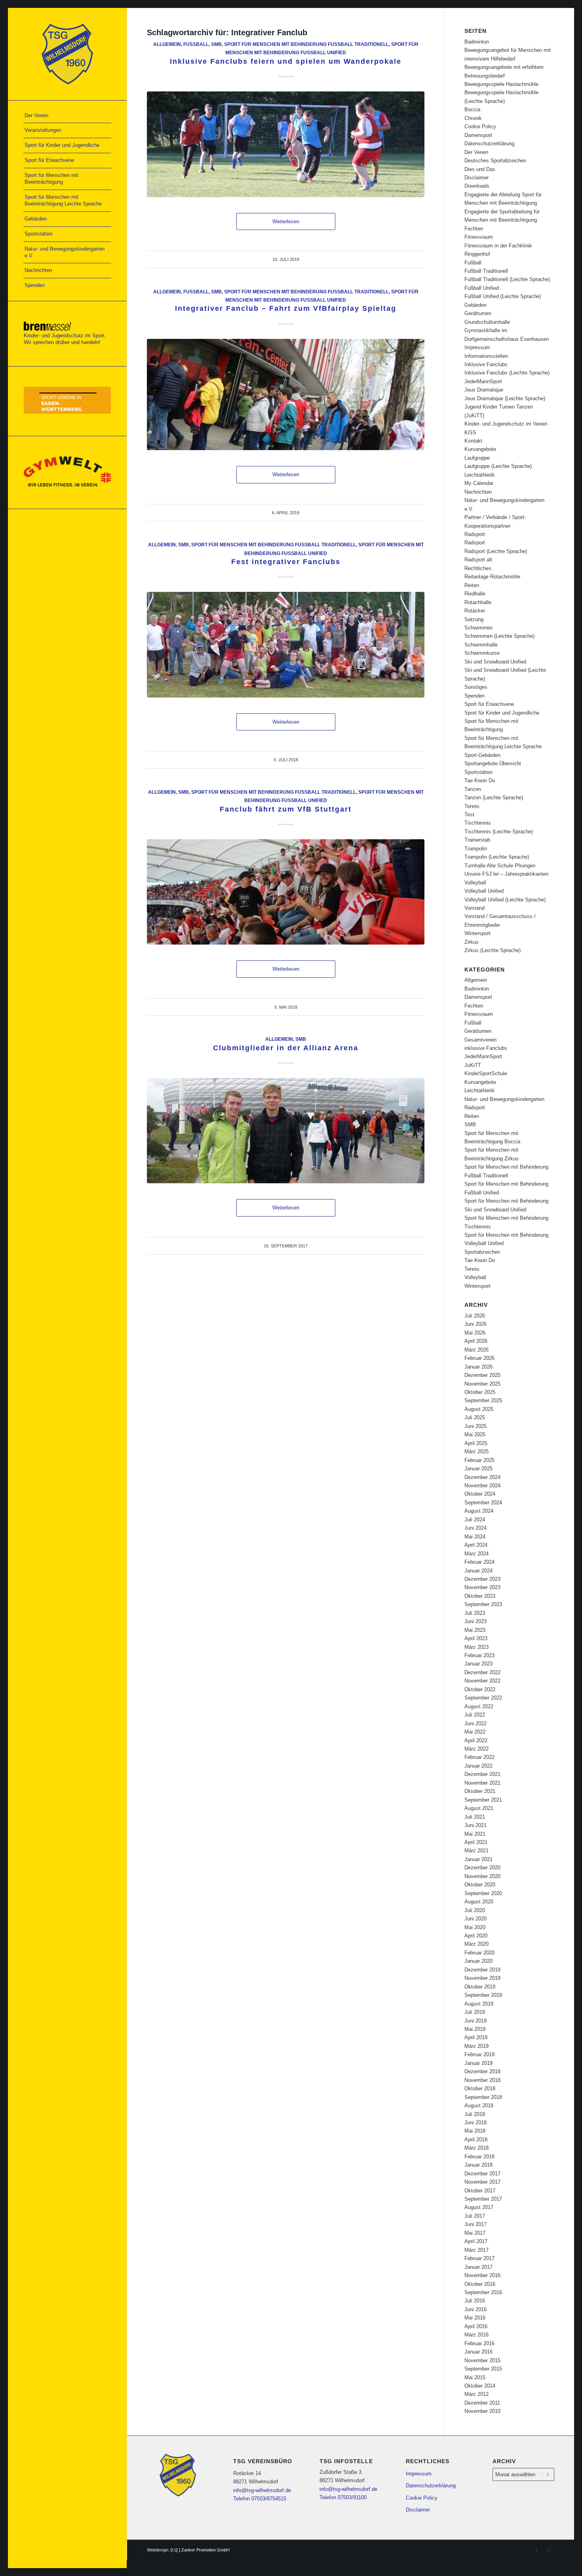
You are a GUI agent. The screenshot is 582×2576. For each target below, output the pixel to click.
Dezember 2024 (482, 1477)
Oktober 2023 (480, 1596)
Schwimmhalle (481, 645)
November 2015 (482, 2360)
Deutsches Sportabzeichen (495, 161)
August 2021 (479, 1808)
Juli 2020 (475, 1910)
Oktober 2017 (480, 2191)
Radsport (475, 534)
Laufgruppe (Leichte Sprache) (498, 466)
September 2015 (483, 2369)
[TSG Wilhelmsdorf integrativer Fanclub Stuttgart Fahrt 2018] (286, 892)
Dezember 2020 (482, 1868)
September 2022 (483, 1698)
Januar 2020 (478, 1961)
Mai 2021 (475, 1834)
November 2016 (482, 2275)
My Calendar (479, 483)
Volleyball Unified (484, 891)
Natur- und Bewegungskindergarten (504, 1099)
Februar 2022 (479, 1757)
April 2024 (476, 1545)
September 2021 (483, 1800)
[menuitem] (67, 116)
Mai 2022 (475, 1732)
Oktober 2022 (480, 1689)
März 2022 (476, 1749)
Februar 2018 (479, 2157)
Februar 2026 (479, 1358)
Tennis (472, 806)
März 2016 (476, 2335)
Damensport (478, 135)
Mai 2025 (475, 1434)
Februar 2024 (479, 1562)
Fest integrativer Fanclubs (286, 562)
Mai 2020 (475, 1927)
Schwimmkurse (482, 653)
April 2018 (476, 2140)
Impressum (477, 347)
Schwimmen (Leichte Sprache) (499, 636)
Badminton (477, 42)
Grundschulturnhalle (487, 322)
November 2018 (482, 2080)
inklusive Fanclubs (486, 1048)
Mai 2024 (475, 1537)
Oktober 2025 (480, 1392)
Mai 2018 (475, 2131)
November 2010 (482, 2411)
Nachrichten (478, 492)
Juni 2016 (475, 2309)
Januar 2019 (478, 2063)
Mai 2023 (475, 1630)
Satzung (474, 619)
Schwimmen (478, 628)
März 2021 (476, 1851)
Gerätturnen (478, 313)
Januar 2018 (478, 2165)
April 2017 (476, 2241)
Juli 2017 (475, 2216)
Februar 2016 (479, 2343)
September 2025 (483, 1400)
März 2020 (476, 1944)
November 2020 (482, 1876)
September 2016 (483, 2292)
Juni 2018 (475, 2123)
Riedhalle (475, 594)
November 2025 (482, 1384)
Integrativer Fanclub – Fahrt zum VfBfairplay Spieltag (286, 308)
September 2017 (483, 2199)
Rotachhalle (478, 602)
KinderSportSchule (486, 1073)
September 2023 (483, 1604)
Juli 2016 (475, 2301)
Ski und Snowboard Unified (495, 662)
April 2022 (476, 1740)
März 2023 (476, 1647)
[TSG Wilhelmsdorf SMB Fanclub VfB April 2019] (286, 394)
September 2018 (483, 2097)
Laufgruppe (477, 458)
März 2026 (476, 1350)
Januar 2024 (478, 1571)
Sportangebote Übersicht (493, 763)
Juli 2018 (475, 2114)
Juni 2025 (475, 1426)
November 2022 (482, 1681)
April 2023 (476, 1638)
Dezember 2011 (482, 2403)
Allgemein (167, 44)
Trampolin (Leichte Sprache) (497, 857)
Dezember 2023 (482, 1579)
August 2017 (479, 2207)
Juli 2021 (475, 1817)
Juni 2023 (475, 1621)
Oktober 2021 (480, 1791)
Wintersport (477, 933)
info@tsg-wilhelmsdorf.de (262, 2490)
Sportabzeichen (482, 1252)
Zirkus (472, 942)
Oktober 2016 (480, 2284)
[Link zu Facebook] (536, 2550)
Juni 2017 (475, 2224)
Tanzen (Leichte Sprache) (494, 798)
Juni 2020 (475, 1919)
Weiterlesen (286, 221)
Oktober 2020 (480, 1885)
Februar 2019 (479, 2054)
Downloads (477, 186)
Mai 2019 (475, 2029)
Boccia (472, 109)
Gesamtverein (480, 1040)
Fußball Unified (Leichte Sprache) (503, 296)
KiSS (470, 433)
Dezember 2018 (482, 2071)
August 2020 (479, 1902)
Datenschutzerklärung (489, 144)
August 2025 (479, 1409)
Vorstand (475, 908)
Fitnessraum (479, 237)
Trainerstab (477, 840)
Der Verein (476, 152)
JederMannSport (483, 381)
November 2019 (482, 1978)
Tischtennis (478, 823)
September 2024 (483, 1503)
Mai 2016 (475, 2318)
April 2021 (476, 1842)
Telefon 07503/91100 (343, 2497)
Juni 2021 (475, 1825)
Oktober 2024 (480, 1494)
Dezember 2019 (482, 1970)
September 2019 (483, 1995)
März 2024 (476, 1554)
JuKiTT (473, 1065)
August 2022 (479, 1706)
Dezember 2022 (482, 1672)
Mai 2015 (475, 2377)
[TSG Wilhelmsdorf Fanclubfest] (286, 144)
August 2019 (479, 2004)
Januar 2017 (478, 2267)
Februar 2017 (479, 2258)
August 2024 (479, 1511)
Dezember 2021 (482, 1774)
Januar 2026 (478, 1367)
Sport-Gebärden (482, 755)
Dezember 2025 (482, 1375)
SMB (216, 44)
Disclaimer (476, 178)
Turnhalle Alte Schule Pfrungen (500, 866)
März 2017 (476, 2250)
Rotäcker (475, 611)
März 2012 (476, 2394)
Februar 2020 (479, 1953)
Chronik (473, 118)
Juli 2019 (475, 2012)
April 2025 (476, 1443)
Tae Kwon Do (480, 780)
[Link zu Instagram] (548, 2550)
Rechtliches (478, 568)
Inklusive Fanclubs (486, 364)
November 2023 (482, 1587)
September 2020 (483, 1893)
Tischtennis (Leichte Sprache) (499, 832)
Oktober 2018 (480, 2088)
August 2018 (479, 2105)
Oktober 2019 (480, 1987)
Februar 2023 (479, 1655)
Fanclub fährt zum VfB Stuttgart (286, 809)
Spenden (475, 696)
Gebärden (475, 305)
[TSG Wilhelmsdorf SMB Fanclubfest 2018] (286, 644)
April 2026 (476, 1341)
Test (469, 815)
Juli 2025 (475, 1417)
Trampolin (476, 849)
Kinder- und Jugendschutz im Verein (506, 424)
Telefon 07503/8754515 (260, 2499)
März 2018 (476, 2148)
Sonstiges (476, 687)
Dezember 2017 (482, 2174)
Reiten (472, 585)
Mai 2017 (475, 2233)
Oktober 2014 (480, 2386)
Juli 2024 (475, 1520)
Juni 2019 (475, 2021)
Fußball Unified (482, 288)
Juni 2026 (475, 1324)
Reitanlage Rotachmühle (492, 577)
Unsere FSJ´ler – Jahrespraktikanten (506, 874)
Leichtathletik (480, 475)
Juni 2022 (475, 1723)
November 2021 (482, 1783)
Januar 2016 (478, 2352)
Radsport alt (478, 560)
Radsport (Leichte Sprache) (496, 551)
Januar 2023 (478, 1664)
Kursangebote (480, 449)
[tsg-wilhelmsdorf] (67, 54)
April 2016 (476, 2326)
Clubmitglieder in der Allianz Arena (286, 1048)
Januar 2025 (478, 1469)
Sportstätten (478, 772)
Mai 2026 (475, 1333)
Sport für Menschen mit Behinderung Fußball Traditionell (306, 44)
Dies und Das (480, 169)
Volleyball (475, 883)
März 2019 (476, 2046)
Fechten (474, 229)
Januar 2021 (478, 1859)
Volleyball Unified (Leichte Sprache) (505, 900)
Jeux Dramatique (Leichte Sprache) (505, 398)
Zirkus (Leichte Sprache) (493, 950)
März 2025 (476, 1451)
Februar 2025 (479, 1460)
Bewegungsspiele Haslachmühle (501, 84)
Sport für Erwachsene (489, 704)
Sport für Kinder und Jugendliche (502, 713)
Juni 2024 (475, 1528)
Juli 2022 (475, 1715)
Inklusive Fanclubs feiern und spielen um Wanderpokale (286, 61)
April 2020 (476, 1936)
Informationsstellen (486, 356)
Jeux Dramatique (484, 390)
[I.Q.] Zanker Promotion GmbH (200, 2550)
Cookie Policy (480, 126)
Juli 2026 (475, 1316)
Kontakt (473, 441)
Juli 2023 (475, 1613)
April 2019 (476, 2037)
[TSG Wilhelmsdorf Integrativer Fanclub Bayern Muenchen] (286, 1131)
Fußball (196, 44)
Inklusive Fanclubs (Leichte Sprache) (507, 373)
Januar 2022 (478, 1766)
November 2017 (482, 2182)
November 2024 (482, 1486)
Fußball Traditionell (486, 271)
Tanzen (473, 789)
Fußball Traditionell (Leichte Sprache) (507, 279)
